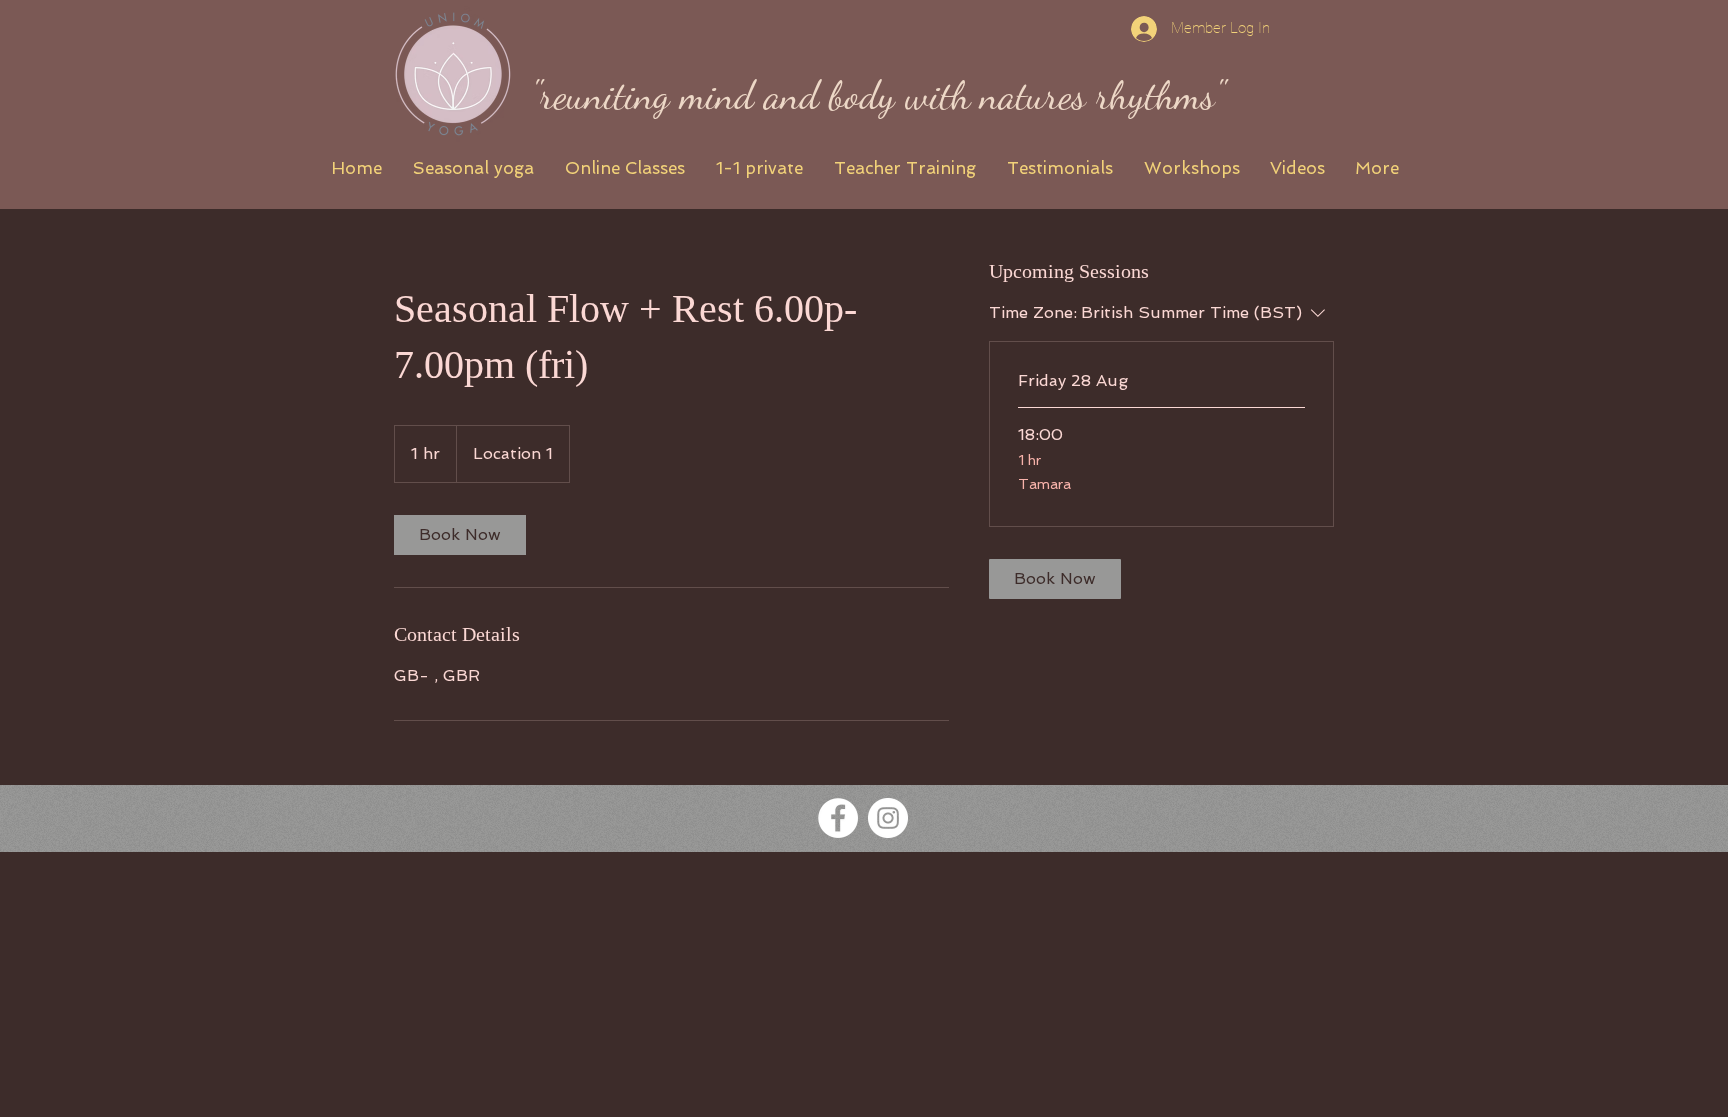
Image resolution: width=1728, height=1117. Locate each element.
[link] (460, 535)
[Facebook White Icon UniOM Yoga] (838, 818)
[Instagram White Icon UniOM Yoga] (888, 818)
